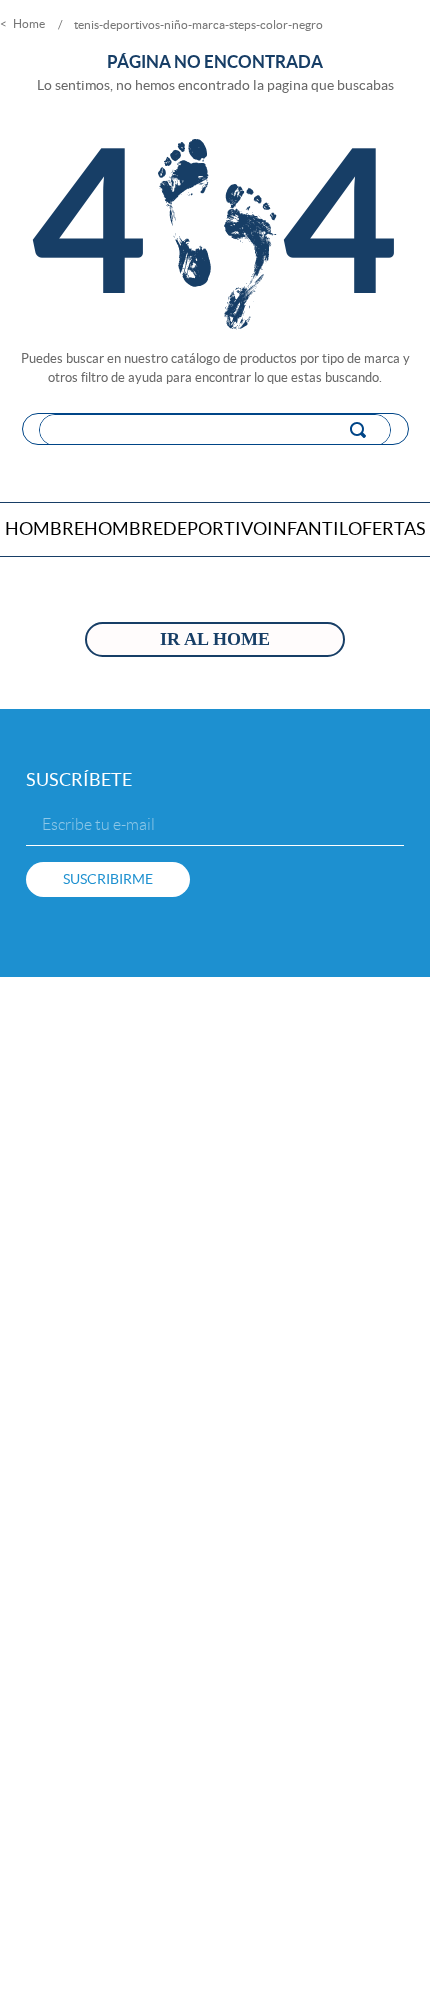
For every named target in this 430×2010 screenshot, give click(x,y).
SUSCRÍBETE (79, 779)
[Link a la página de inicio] (25, 24)
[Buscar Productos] (362, 430)
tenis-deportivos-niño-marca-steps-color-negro (198, 24)
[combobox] (215, 429)
